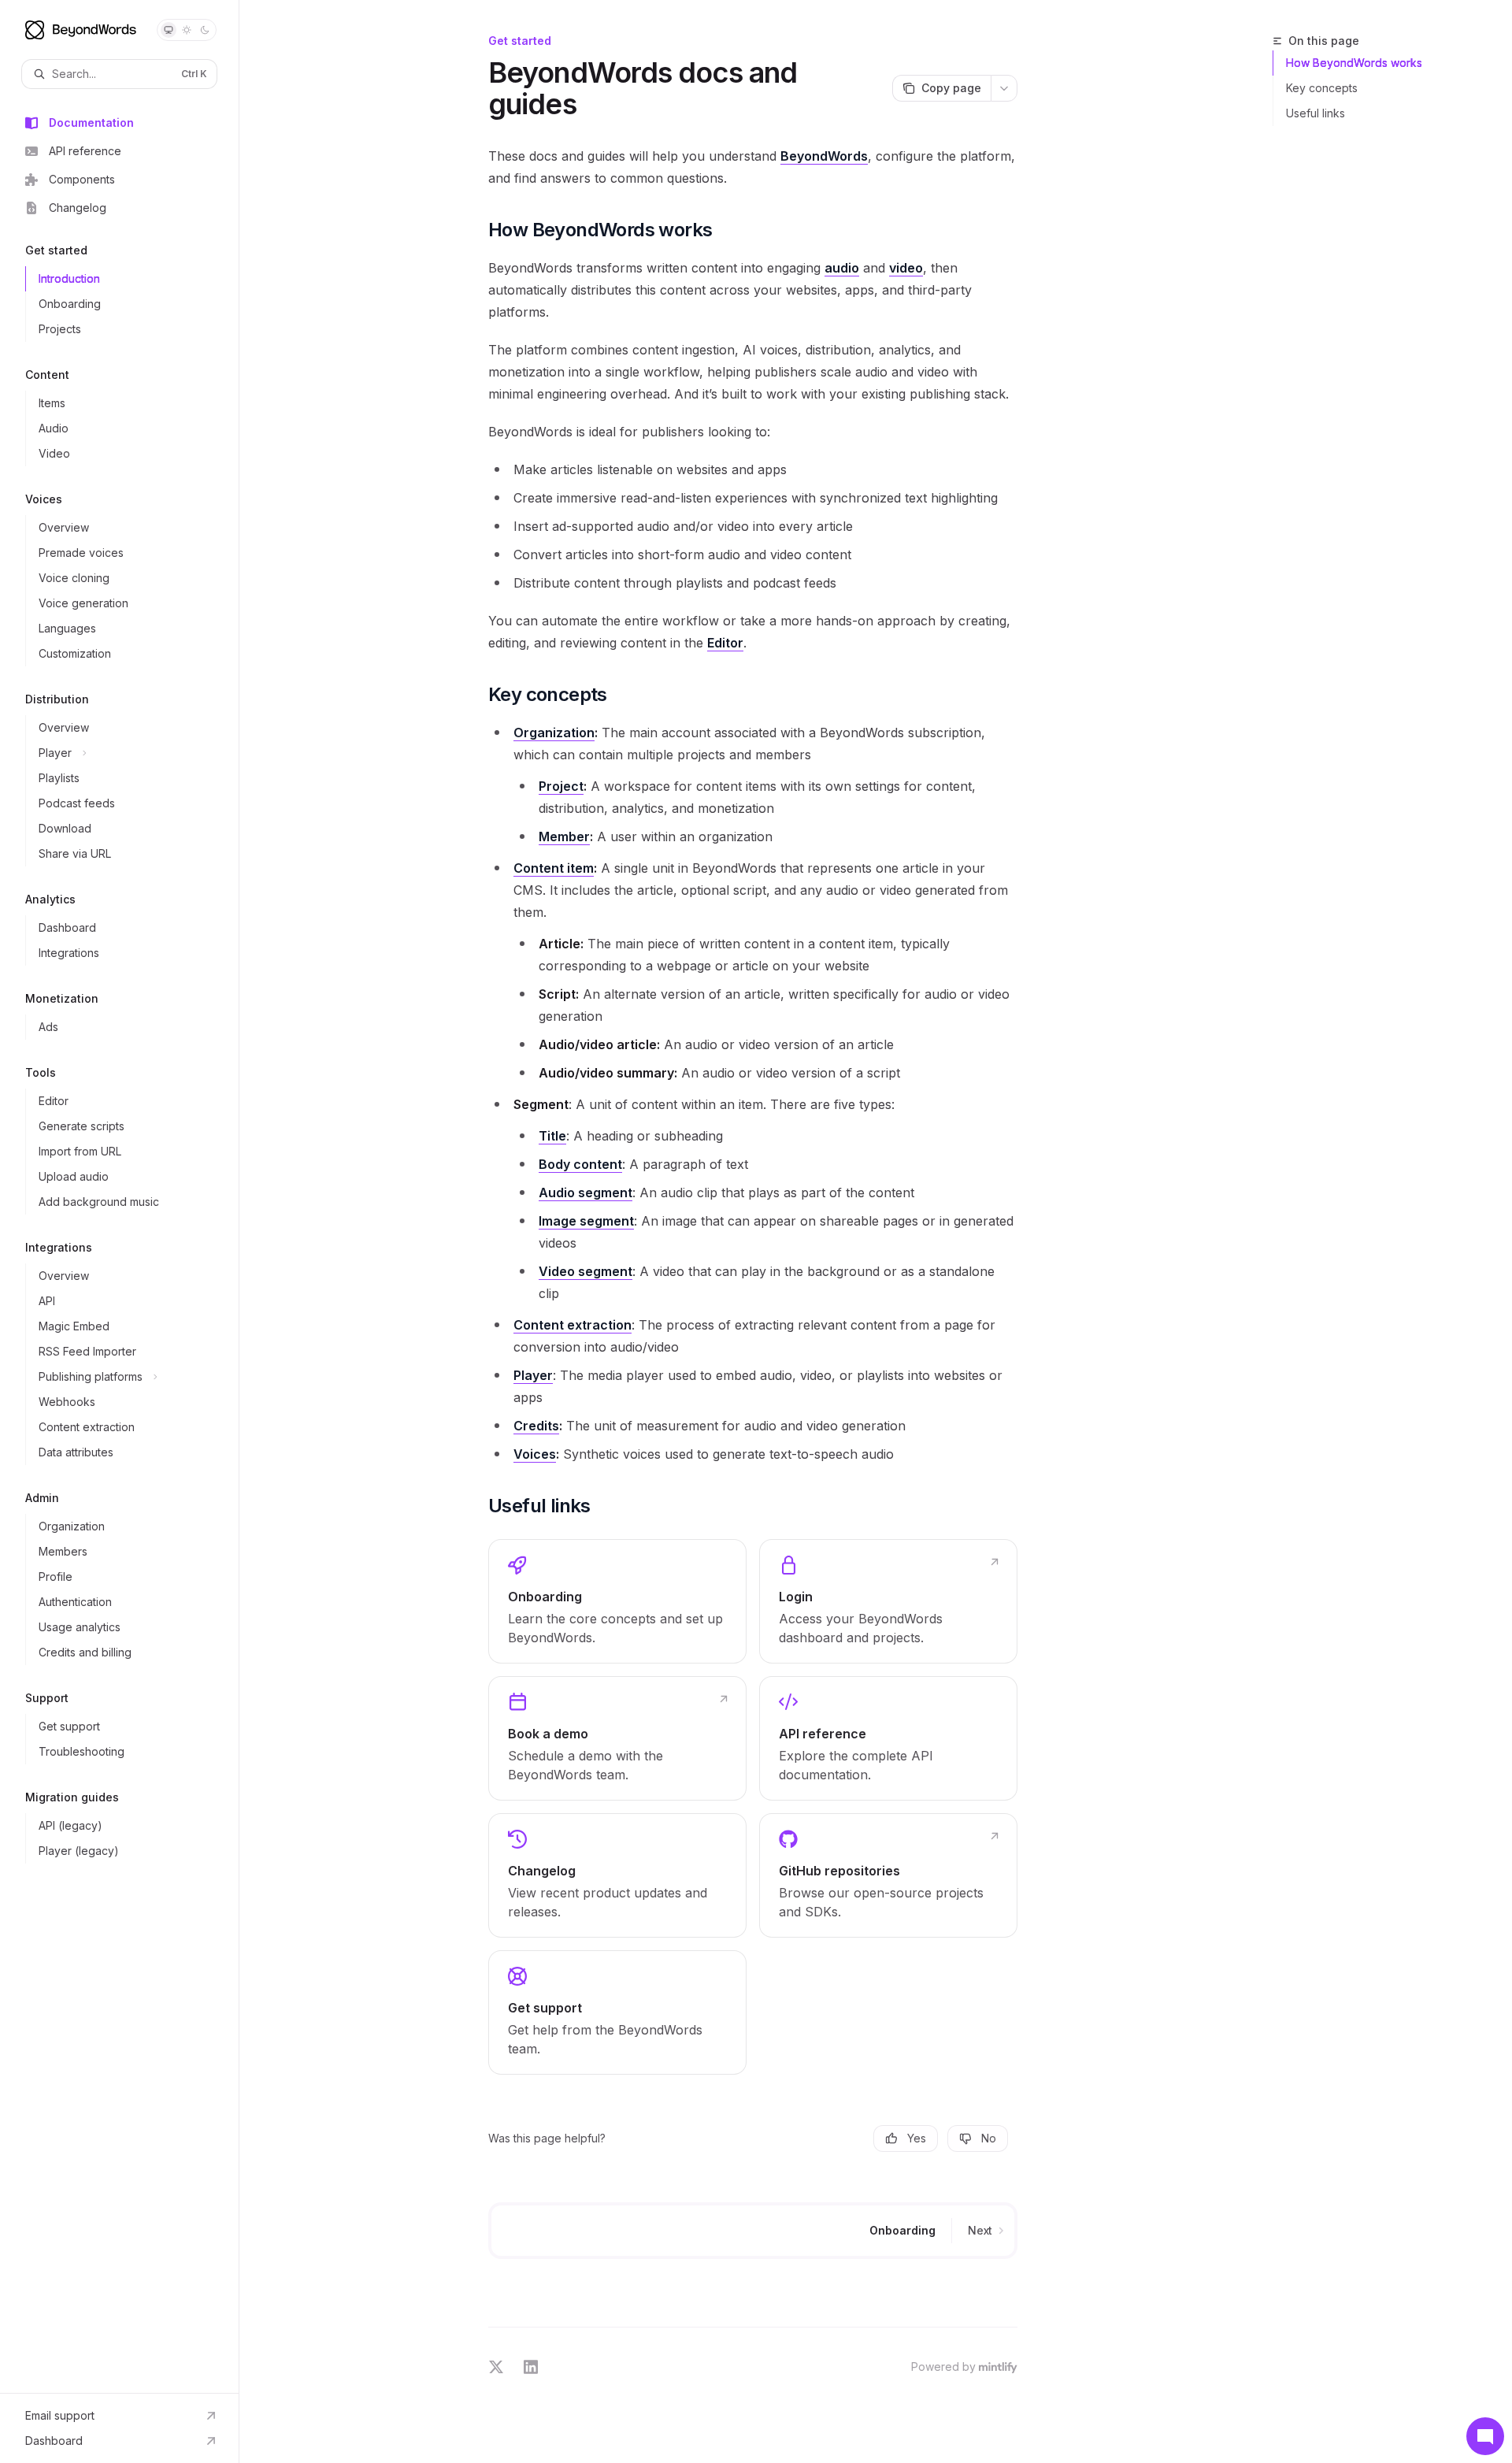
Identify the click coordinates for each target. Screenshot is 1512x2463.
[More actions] (1004, 88)
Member (564, 836)
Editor (725, 643)
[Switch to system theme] (169, 30)
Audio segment (586, 1193)
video (906, 268)
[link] (617, 1601)
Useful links (1316, 113)
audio (842, 268)
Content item (554, 868)
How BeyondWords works (1354, 63)
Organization (554, 733)
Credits (536, 1426)
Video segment (586, 1271)
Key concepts (1322, 88)
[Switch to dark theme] (205, 30)
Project (561, 786)
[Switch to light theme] (187, 30)
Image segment (586, 1221)
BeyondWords (824, 156)
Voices (535, 1454)
